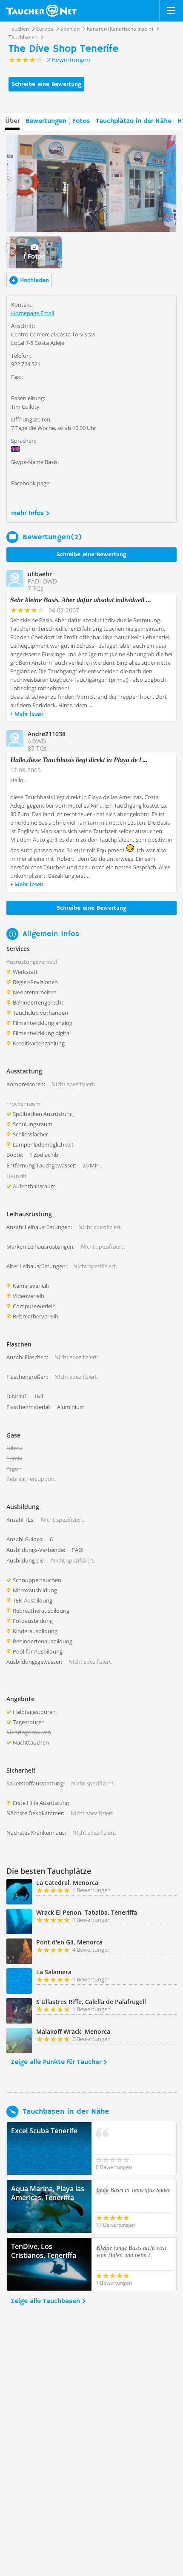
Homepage (25, 313)
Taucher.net (41, 11)
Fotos (81, 121)
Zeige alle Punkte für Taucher (56, 2062)
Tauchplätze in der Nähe (134, 121)
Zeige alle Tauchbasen (45, 2301)
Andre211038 (47, 734)
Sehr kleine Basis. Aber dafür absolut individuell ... (81, 600)
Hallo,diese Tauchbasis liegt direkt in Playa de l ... (79, 760)
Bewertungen (46, 121)
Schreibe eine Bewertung (46, 84)
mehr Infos (27, 513)
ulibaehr (40, 574)
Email (47, 313)
